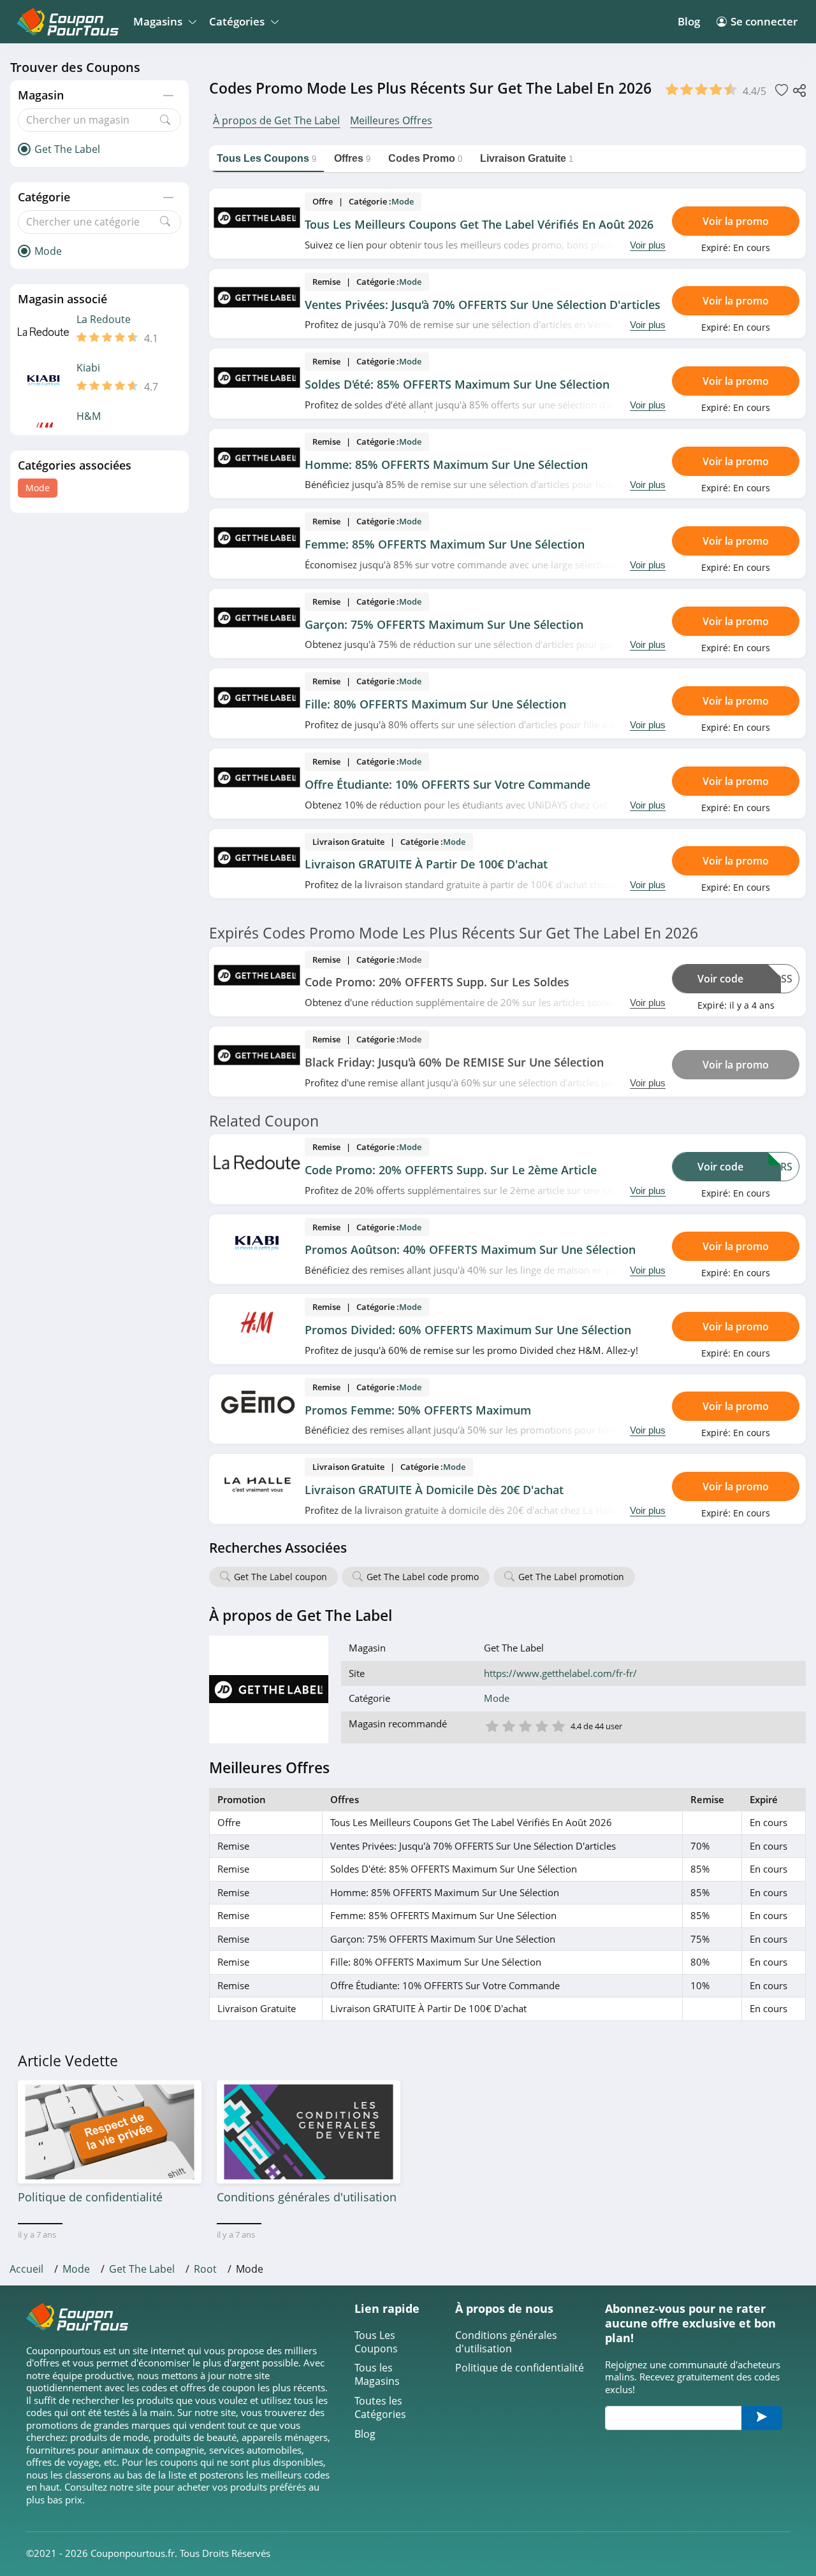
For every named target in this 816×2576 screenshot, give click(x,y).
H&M (89, 416)
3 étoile (525, 1725)
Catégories (237, 21)
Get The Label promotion (571, 1577)
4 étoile (541, 1725)
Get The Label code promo (423, 1577)
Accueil (26, 2269)
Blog (689, 21)
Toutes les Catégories (380, 2408)
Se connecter (764, 21)
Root (205, 2269)
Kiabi (88, 368)
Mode (38, 488)
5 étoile (558, 1725)
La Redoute (104, 320)
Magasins (158, 21)
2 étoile (508, 1725)
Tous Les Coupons (376, 2342)
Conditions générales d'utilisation (506, 2342)
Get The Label (142, 2269)
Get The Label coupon (280, 1577)
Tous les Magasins (377, 2375)
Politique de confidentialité (520, 2368)
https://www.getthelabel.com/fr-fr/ (560, 1673)
